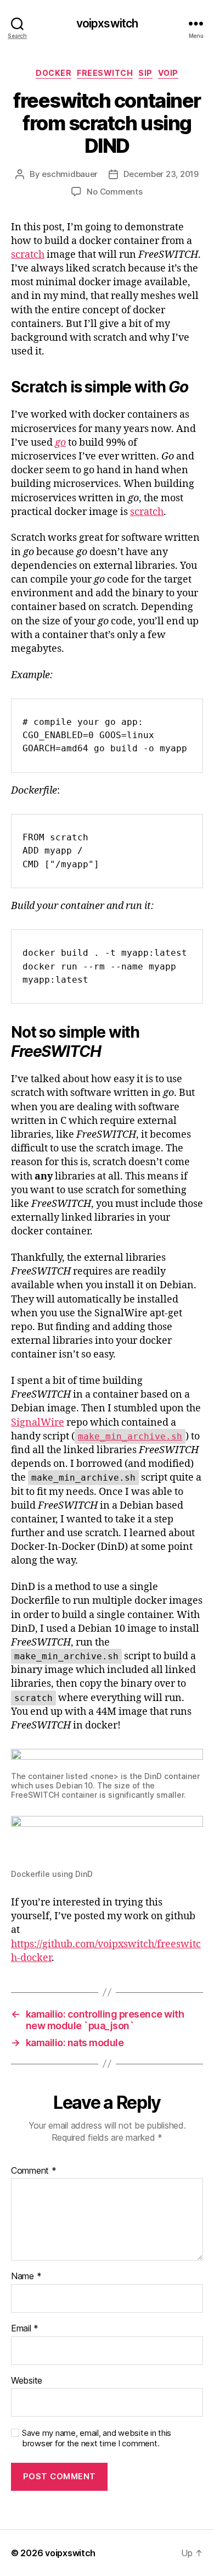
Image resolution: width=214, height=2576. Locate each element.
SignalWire (38, 1423)
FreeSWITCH (105, 73)
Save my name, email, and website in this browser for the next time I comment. (97, 2438)
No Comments (114, 192)
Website (27, 2381)
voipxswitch (107, 23)
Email (25, 2329)
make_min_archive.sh (130, 1436)
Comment (34, 2171)
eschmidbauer (70, 174)
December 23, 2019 (161, 174)
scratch (28, 255)
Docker (54, 73)
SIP (145, 73)
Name (26, 2276)
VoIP (168, 73)
